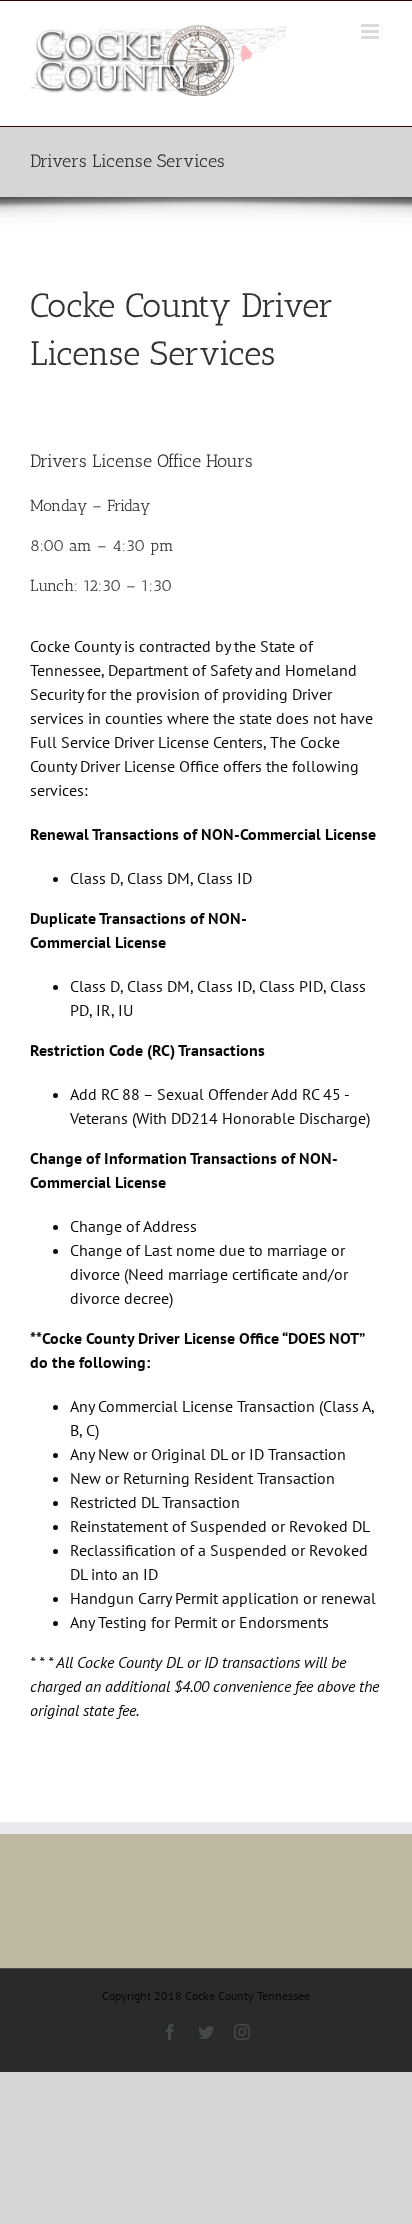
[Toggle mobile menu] (371, 31)
